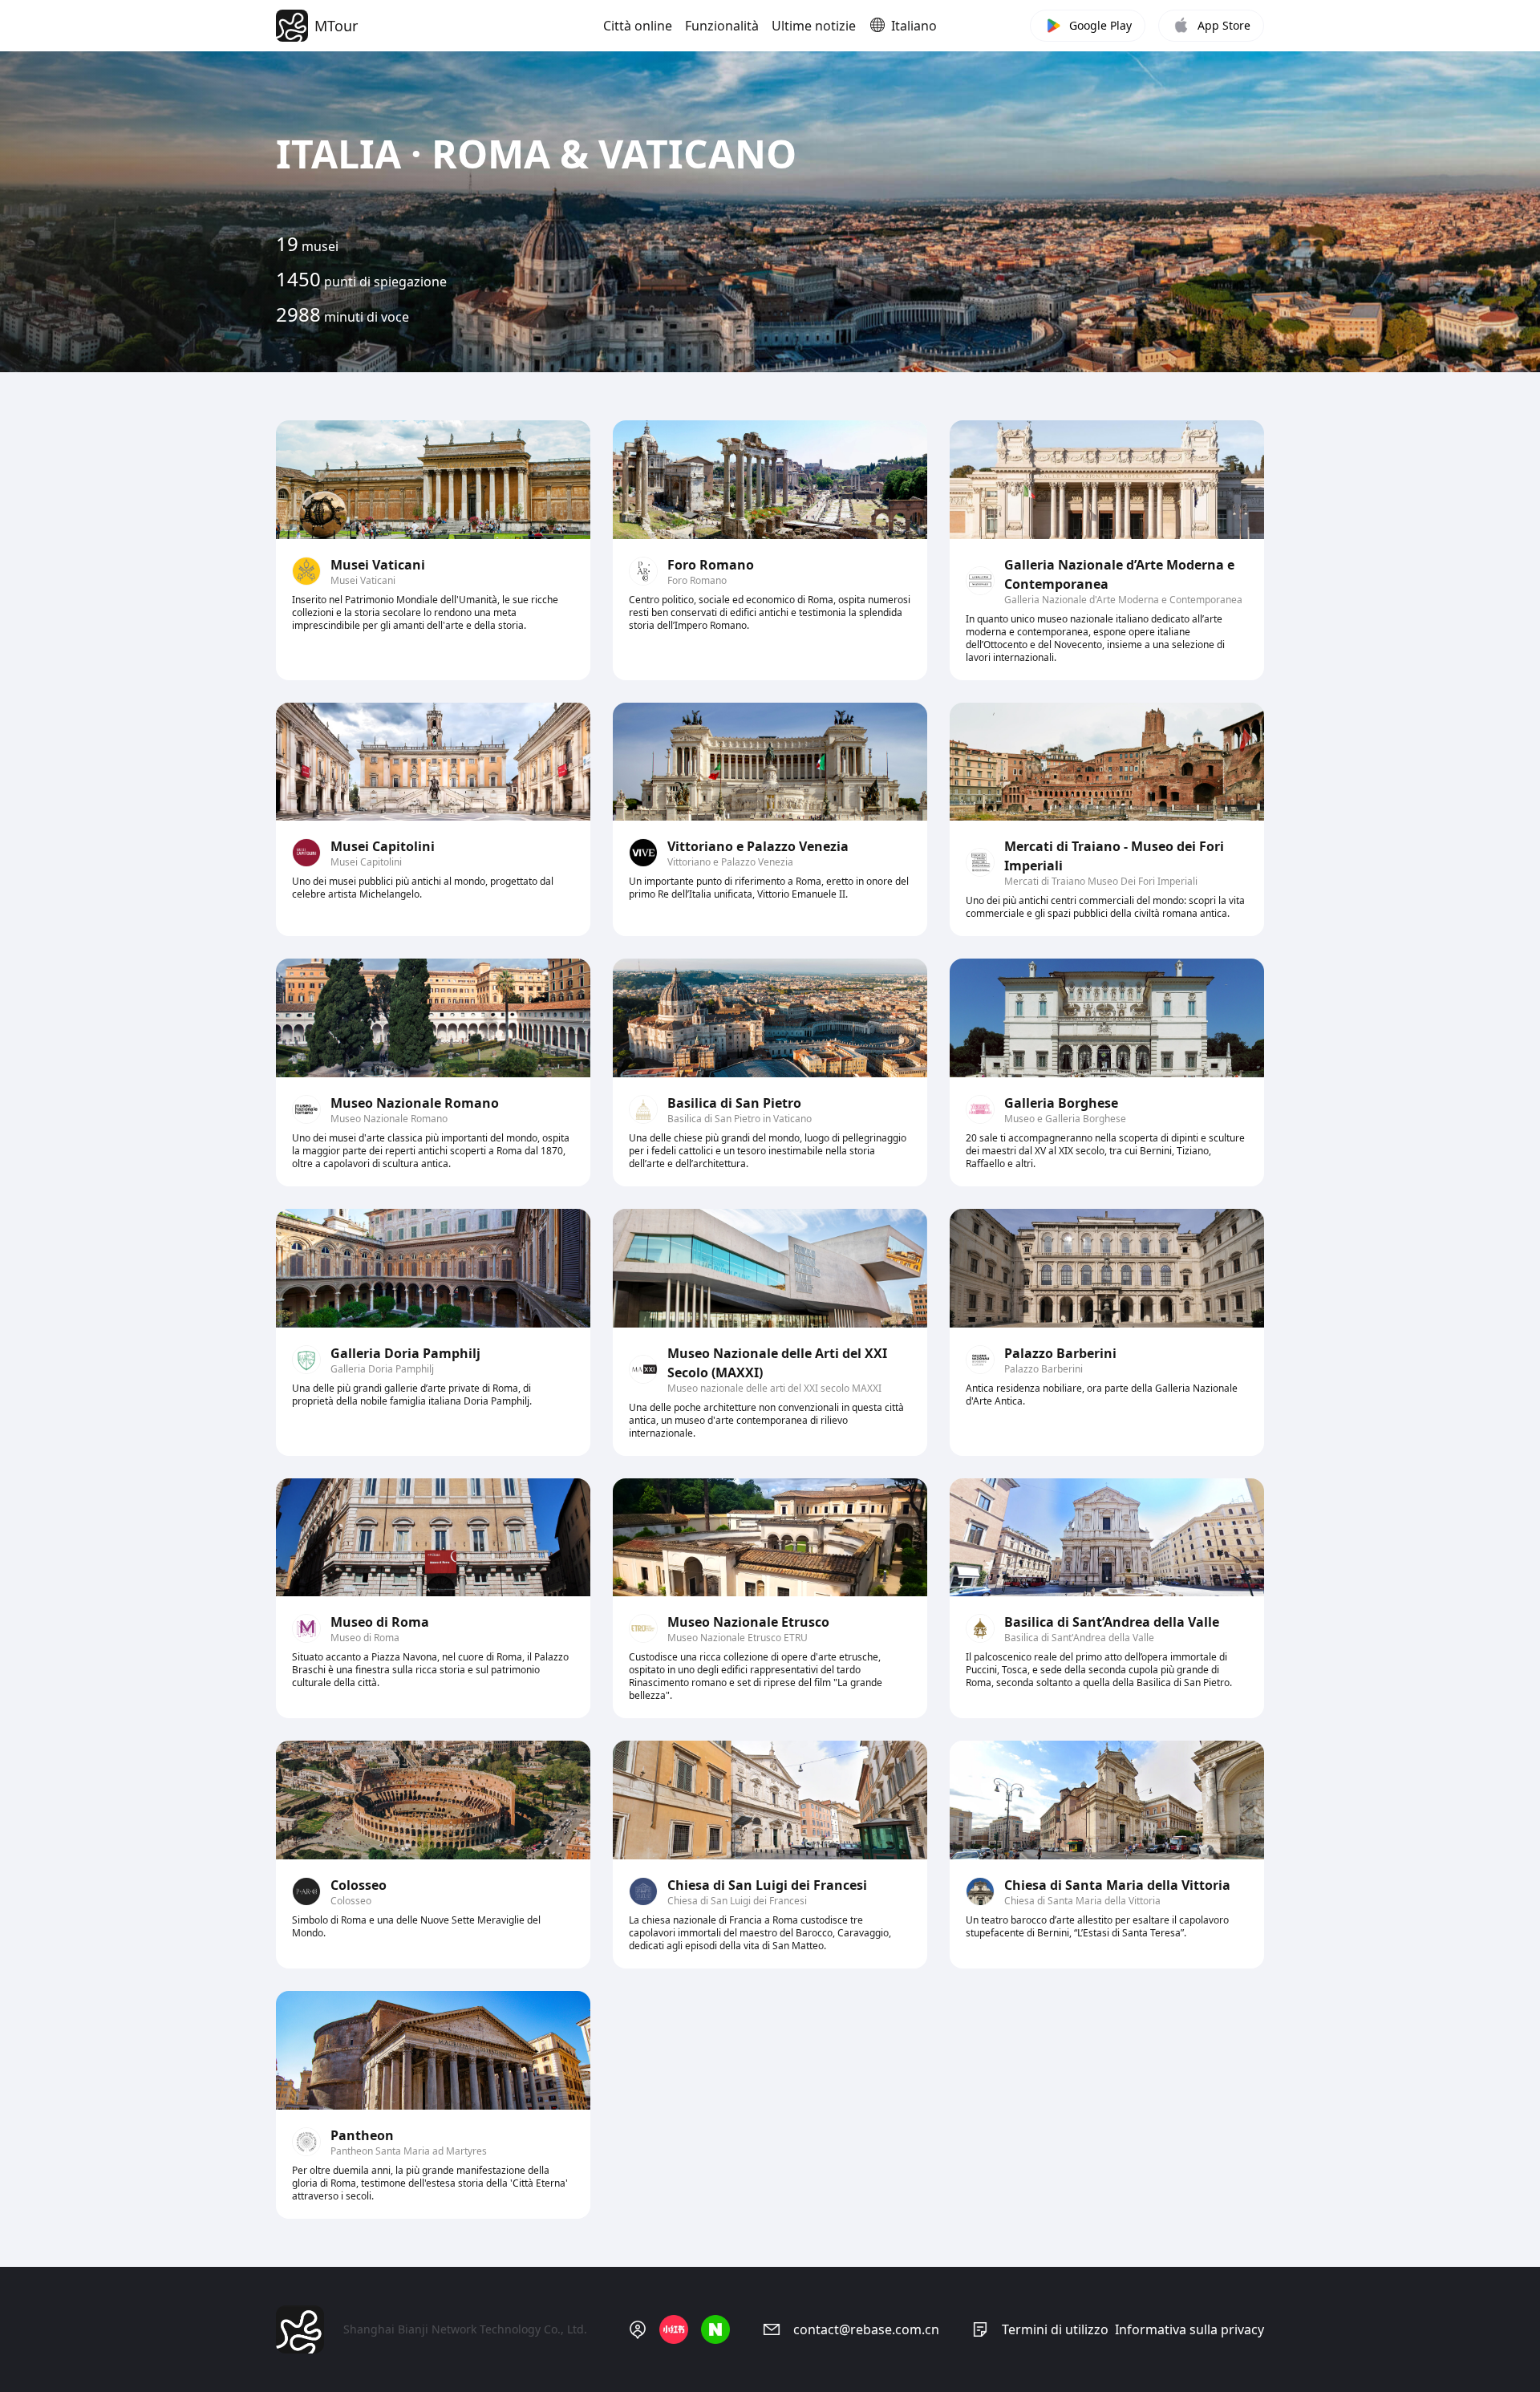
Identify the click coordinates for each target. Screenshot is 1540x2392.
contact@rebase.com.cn (866, 2329)
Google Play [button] (1100, 25)
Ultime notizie (814, 26)
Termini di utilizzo (1055, 2329)
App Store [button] (1224, 25)
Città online (638, 26)
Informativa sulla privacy (1189, 2329)
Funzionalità (722, 26)
